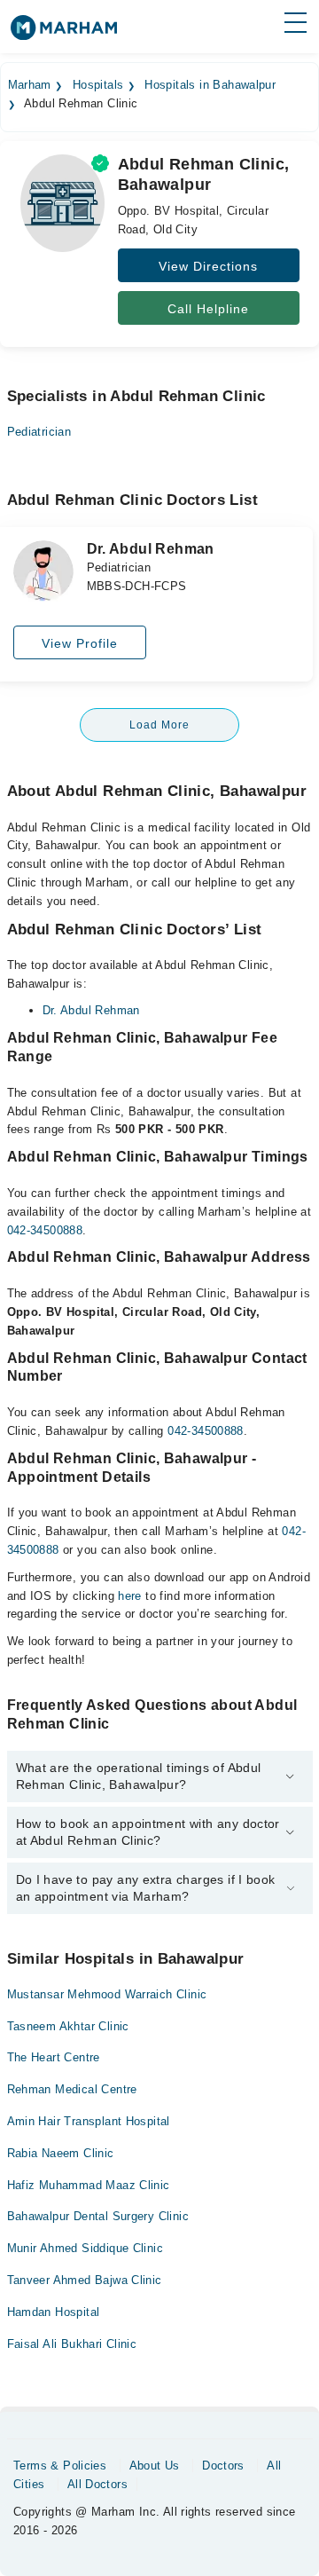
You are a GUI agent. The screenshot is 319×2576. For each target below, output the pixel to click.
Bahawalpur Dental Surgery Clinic (98, 2216)
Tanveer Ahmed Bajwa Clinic (85, 2280)
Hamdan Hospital (54, 2312)
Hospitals (98, 85)
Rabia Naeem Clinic (61, 2153)
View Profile (80, 643)
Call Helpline (208, 309)
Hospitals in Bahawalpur (210, 85)
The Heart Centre (54, 2057)
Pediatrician (39, 432)
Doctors (223, 2466)
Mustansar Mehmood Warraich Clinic (107, 1994)
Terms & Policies (60, 2466)
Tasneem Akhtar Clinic (68, 2026)
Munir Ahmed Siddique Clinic (86, 2248)
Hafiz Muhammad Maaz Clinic (89, 2185)
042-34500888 (45, 1230)
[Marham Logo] (64, 33)
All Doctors (97, 2484)
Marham (30, 85)
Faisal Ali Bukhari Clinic (72, 2344)
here (130, 1596)
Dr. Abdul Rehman (91, 1010)
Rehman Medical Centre (72, 2089)
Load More (159, 725)
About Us (155, 2466)
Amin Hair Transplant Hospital (89, 2121)
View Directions (208, 266)
